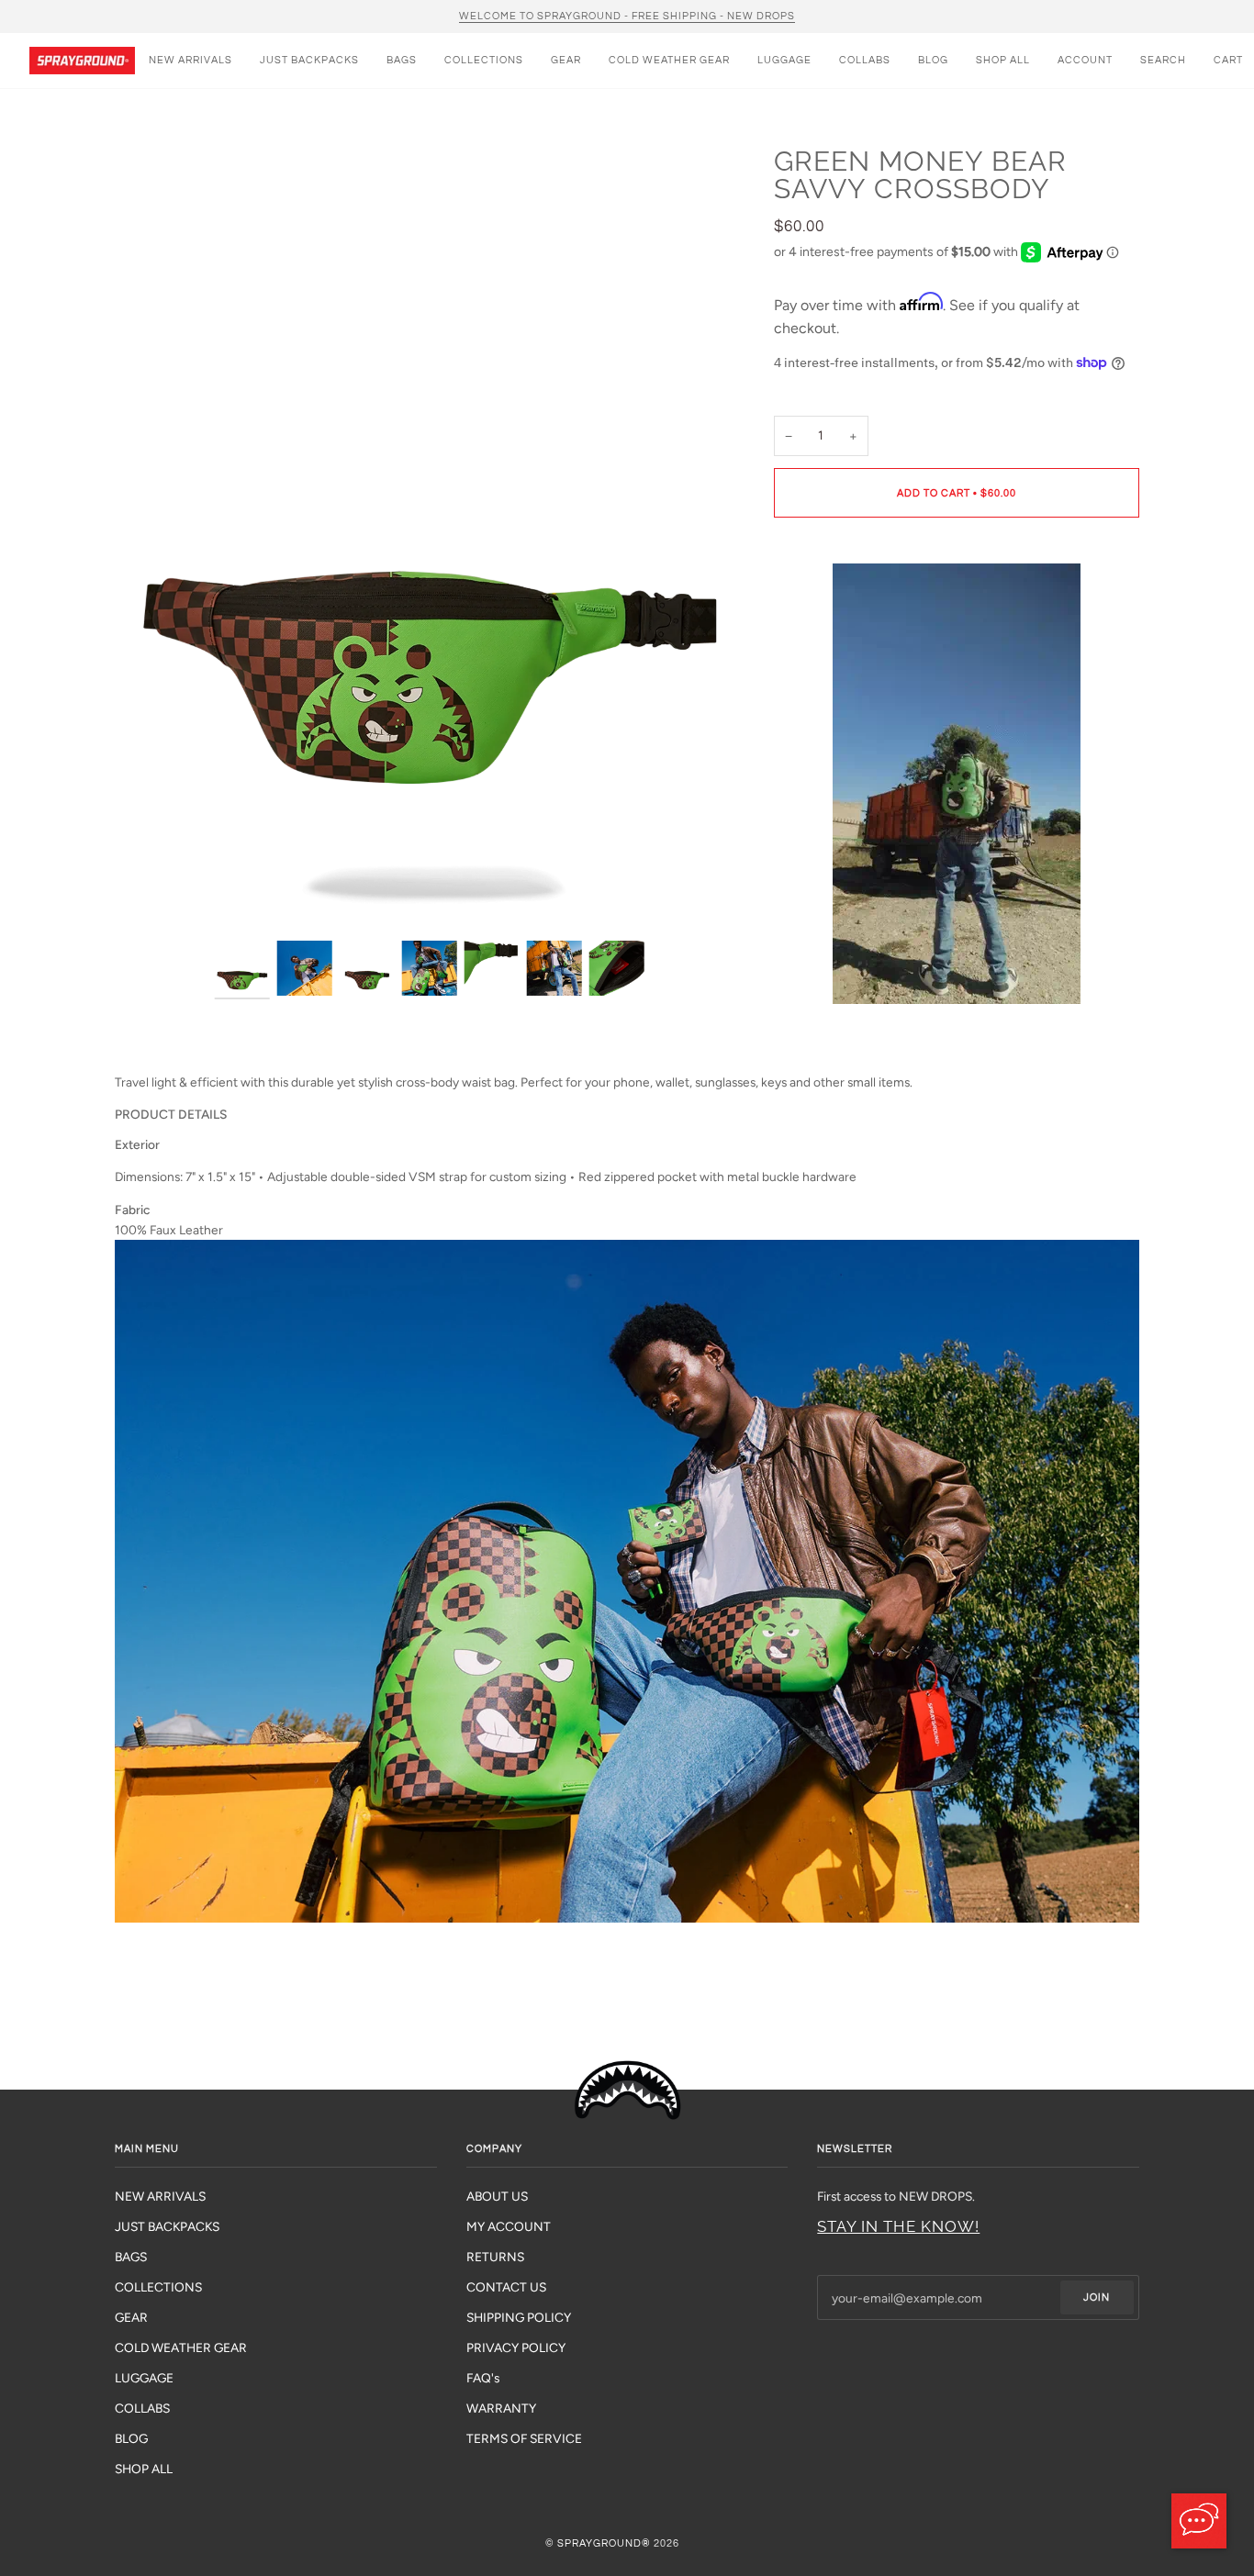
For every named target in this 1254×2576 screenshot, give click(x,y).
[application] (1199, 2521)
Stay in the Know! (898, 2226)
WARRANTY (501, 2408)
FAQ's (483, 2378)
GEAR (131, 2317)
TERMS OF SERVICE (524, 2438)
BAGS (131, 2257)
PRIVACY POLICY (516, 2347)
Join (1097, 2297)
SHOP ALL (144, 2469)
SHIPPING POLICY (519, 2317)
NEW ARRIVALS (160, 2196)
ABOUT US (497, 2196)
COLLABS (142, 2408)
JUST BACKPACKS (167, 2226)
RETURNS (495, 2257)
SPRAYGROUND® (604, 2543)
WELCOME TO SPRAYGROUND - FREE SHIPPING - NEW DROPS (627, 16)
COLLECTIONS (158, 2287)
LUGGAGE (144, 2378)
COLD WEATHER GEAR (181, 2347)
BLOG (131, 2438)
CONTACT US (506, 2287)
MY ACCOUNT (509, 2226)
